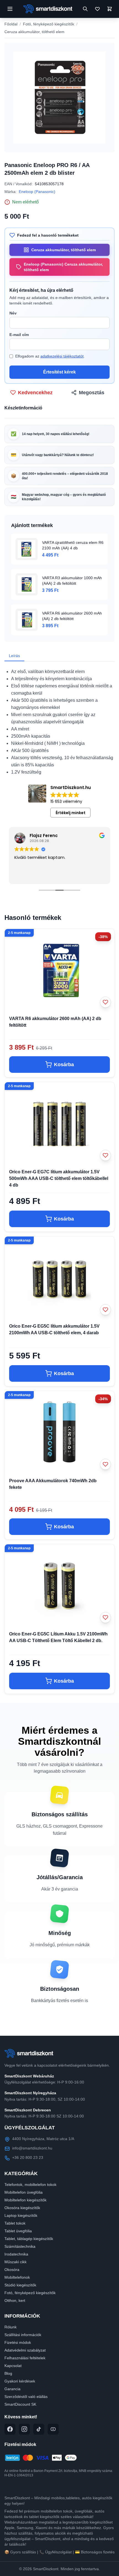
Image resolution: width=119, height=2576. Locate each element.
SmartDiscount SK (20, 2404)
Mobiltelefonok (17, 2277)
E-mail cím (19, 335)
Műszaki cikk (15, 2262)
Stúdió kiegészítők (20, 2285)
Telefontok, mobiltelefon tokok (30, 2185)
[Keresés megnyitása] (85, 9)
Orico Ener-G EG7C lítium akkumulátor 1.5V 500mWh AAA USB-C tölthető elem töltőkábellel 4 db (59, 1178)
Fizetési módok (18, 2342)
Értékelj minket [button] (71, 813)
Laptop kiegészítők (21, 2215)
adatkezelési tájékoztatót (62, 356)
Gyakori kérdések (20, 2381)
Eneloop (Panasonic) (37, 192)
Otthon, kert (15, 2300)
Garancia (12, 2389)
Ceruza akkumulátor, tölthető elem (34, 32)
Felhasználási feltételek (25, 2358)
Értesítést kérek (59, 372)
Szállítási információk (23, 2335)
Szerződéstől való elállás (26, 2397)
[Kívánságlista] (97, 9)
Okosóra (12, 2270)
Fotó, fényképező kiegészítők (49, 24)
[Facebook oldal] (10, 2429)
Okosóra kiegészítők (22, 2208)
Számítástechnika (20, 2246)
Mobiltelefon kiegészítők (25, 2200)
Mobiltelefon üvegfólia (24, 2192)
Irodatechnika (16, 2254)
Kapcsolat (13, 2366)
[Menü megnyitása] (10, 9)
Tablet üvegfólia (18, 2231)
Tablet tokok (15, 2223)
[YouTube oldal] (53, 2429)
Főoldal (11, 24)
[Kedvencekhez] (105, 1002)
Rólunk (11, 2327)
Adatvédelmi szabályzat (25, 2350)
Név (13, 313)
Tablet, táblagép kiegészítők (29, 2239)
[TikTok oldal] (39, 2429)
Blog (8, 2373)
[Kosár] (110, 9)
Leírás (14, 656)
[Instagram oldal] (24, 2429)
